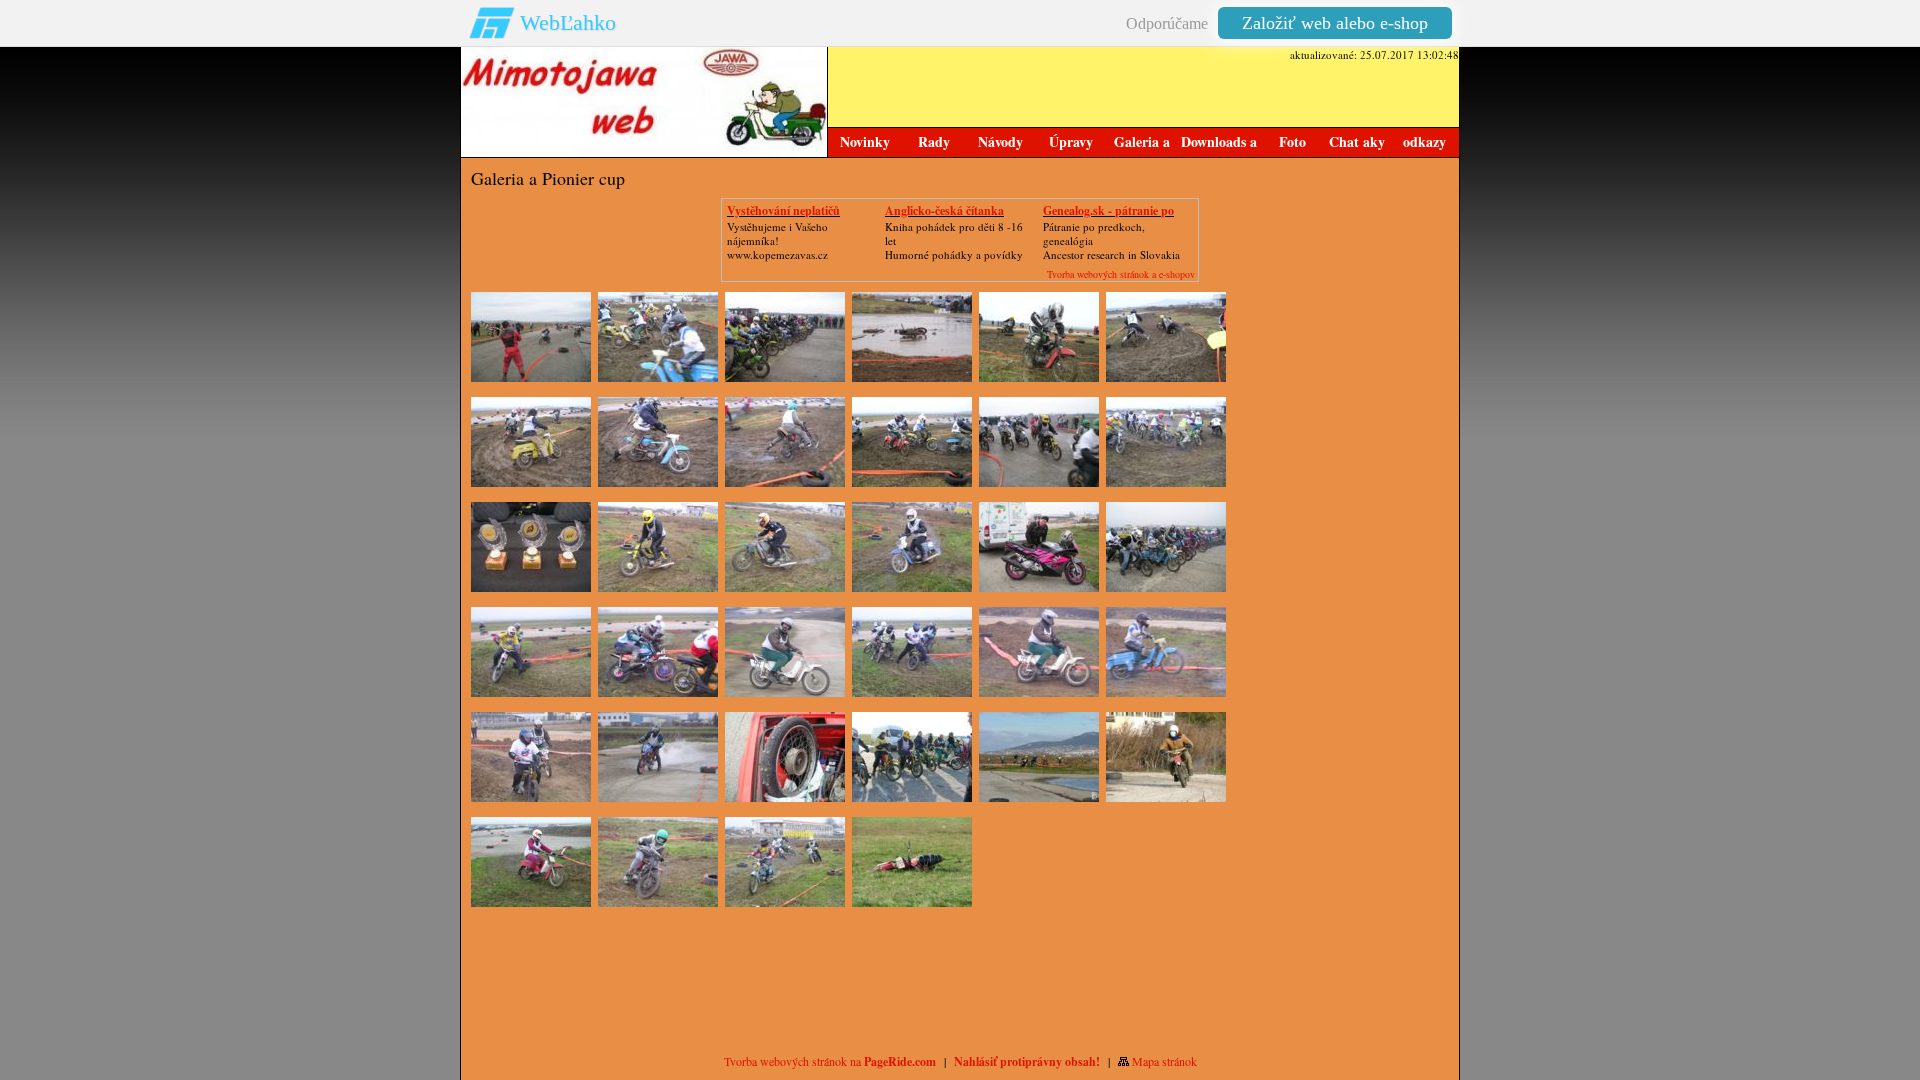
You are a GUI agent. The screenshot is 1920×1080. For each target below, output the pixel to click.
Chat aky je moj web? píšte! (1357, 144)
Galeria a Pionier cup (1142, 144)
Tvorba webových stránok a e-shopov (1121, 274)
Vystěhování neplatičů (783, 210)
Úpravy (1071, 141)
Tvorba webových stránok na (830, 1061)
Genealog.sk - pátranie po (1108, 210)
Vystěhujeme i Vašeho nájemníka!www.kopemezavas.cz (777, 240)
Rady (934, 141)
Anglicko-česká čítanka (944, 210)
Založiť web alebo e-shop (1335, 23)
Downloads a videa (1219, 144)
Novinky (865, 141)
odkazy (1424, 141)
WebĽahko (568, 22)
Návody (1000, 141)
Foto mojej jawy (1292, 144)
